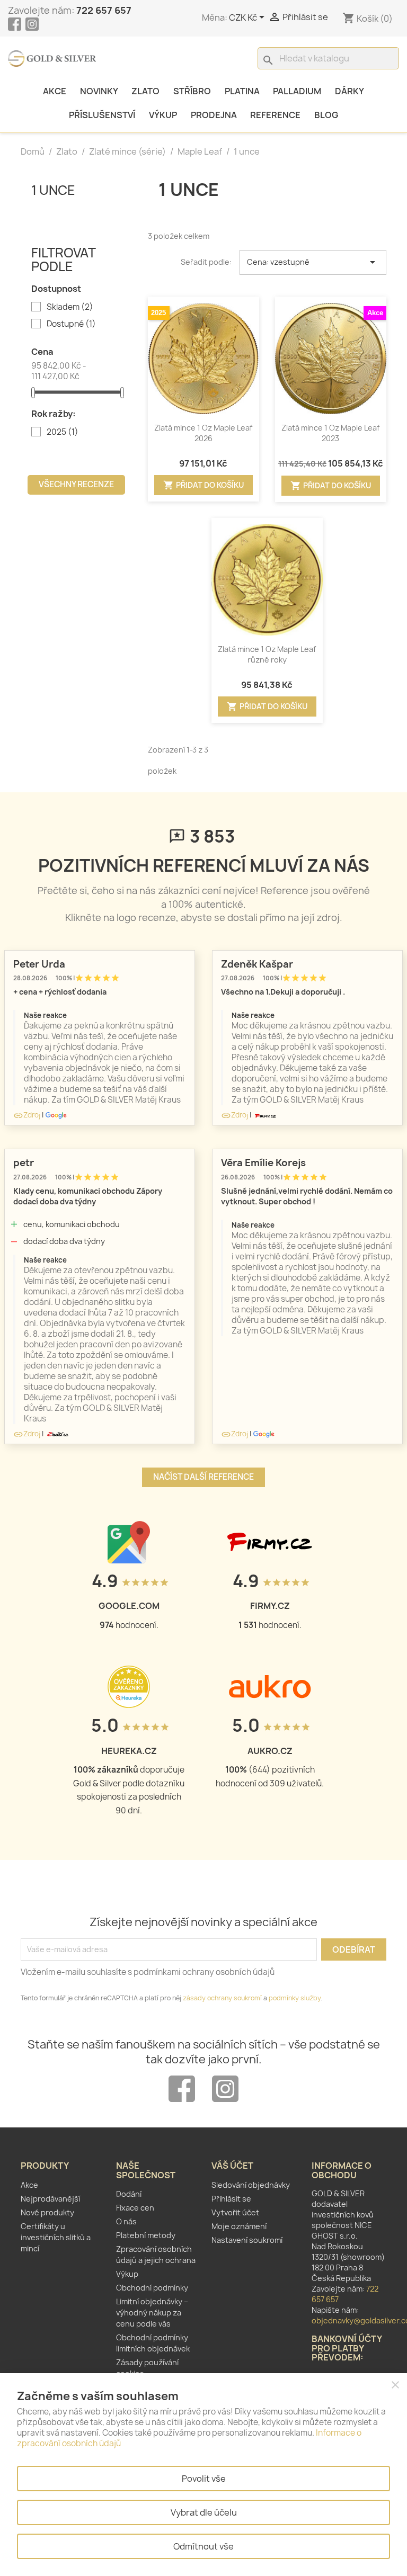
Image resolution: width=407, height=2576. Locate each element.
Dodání (129, 2194)
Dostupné (71, 324)
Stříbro (192, 91)
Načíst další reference (203, 1477)
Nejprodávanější (50, 2199)
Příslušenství (102, 115)
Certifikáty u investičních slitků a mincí (56, 2237)
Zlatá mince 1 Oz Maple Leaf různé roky (267, 654)
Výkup (163, 115)
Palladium (297, 91)
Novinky (99, 91)
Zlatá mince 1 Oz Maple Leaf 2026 (203, 433)
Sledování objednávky (251, 2185)
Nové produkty (47, 2212)
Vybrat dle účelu (204, 2512)
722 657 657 (104, 10)
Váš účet (232, 2166)
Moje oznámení (239, 2226)
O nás (126, 2221)
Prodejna (214, 115)
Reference (275, 115)
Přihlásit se (231, 2199)
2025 (63, 432)
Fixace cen (135, 2208)
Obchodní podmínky (152, 2288)
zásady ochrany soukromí (222, 1998)
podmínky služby (295, 1998)
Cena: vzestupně (313, 262)
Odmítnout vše (203, 2546)
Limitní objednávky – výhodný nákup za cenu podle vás (152, 2313)
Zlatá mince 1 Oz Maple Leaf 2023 (330, 433)
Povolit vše (204, 2479)
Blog (326, 115)
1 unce (53, 190)
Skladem (70, 307)
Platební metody (146, 2235)
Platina (242, 91)
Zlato (145, 91)
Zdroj (27, 1115)
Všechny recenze (76, 484)
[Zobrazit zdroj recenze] (56, 1115)
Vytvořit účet (235, 2212)
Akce (55, 91)
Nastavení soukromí (247, 2240)
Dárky (350, 91)
